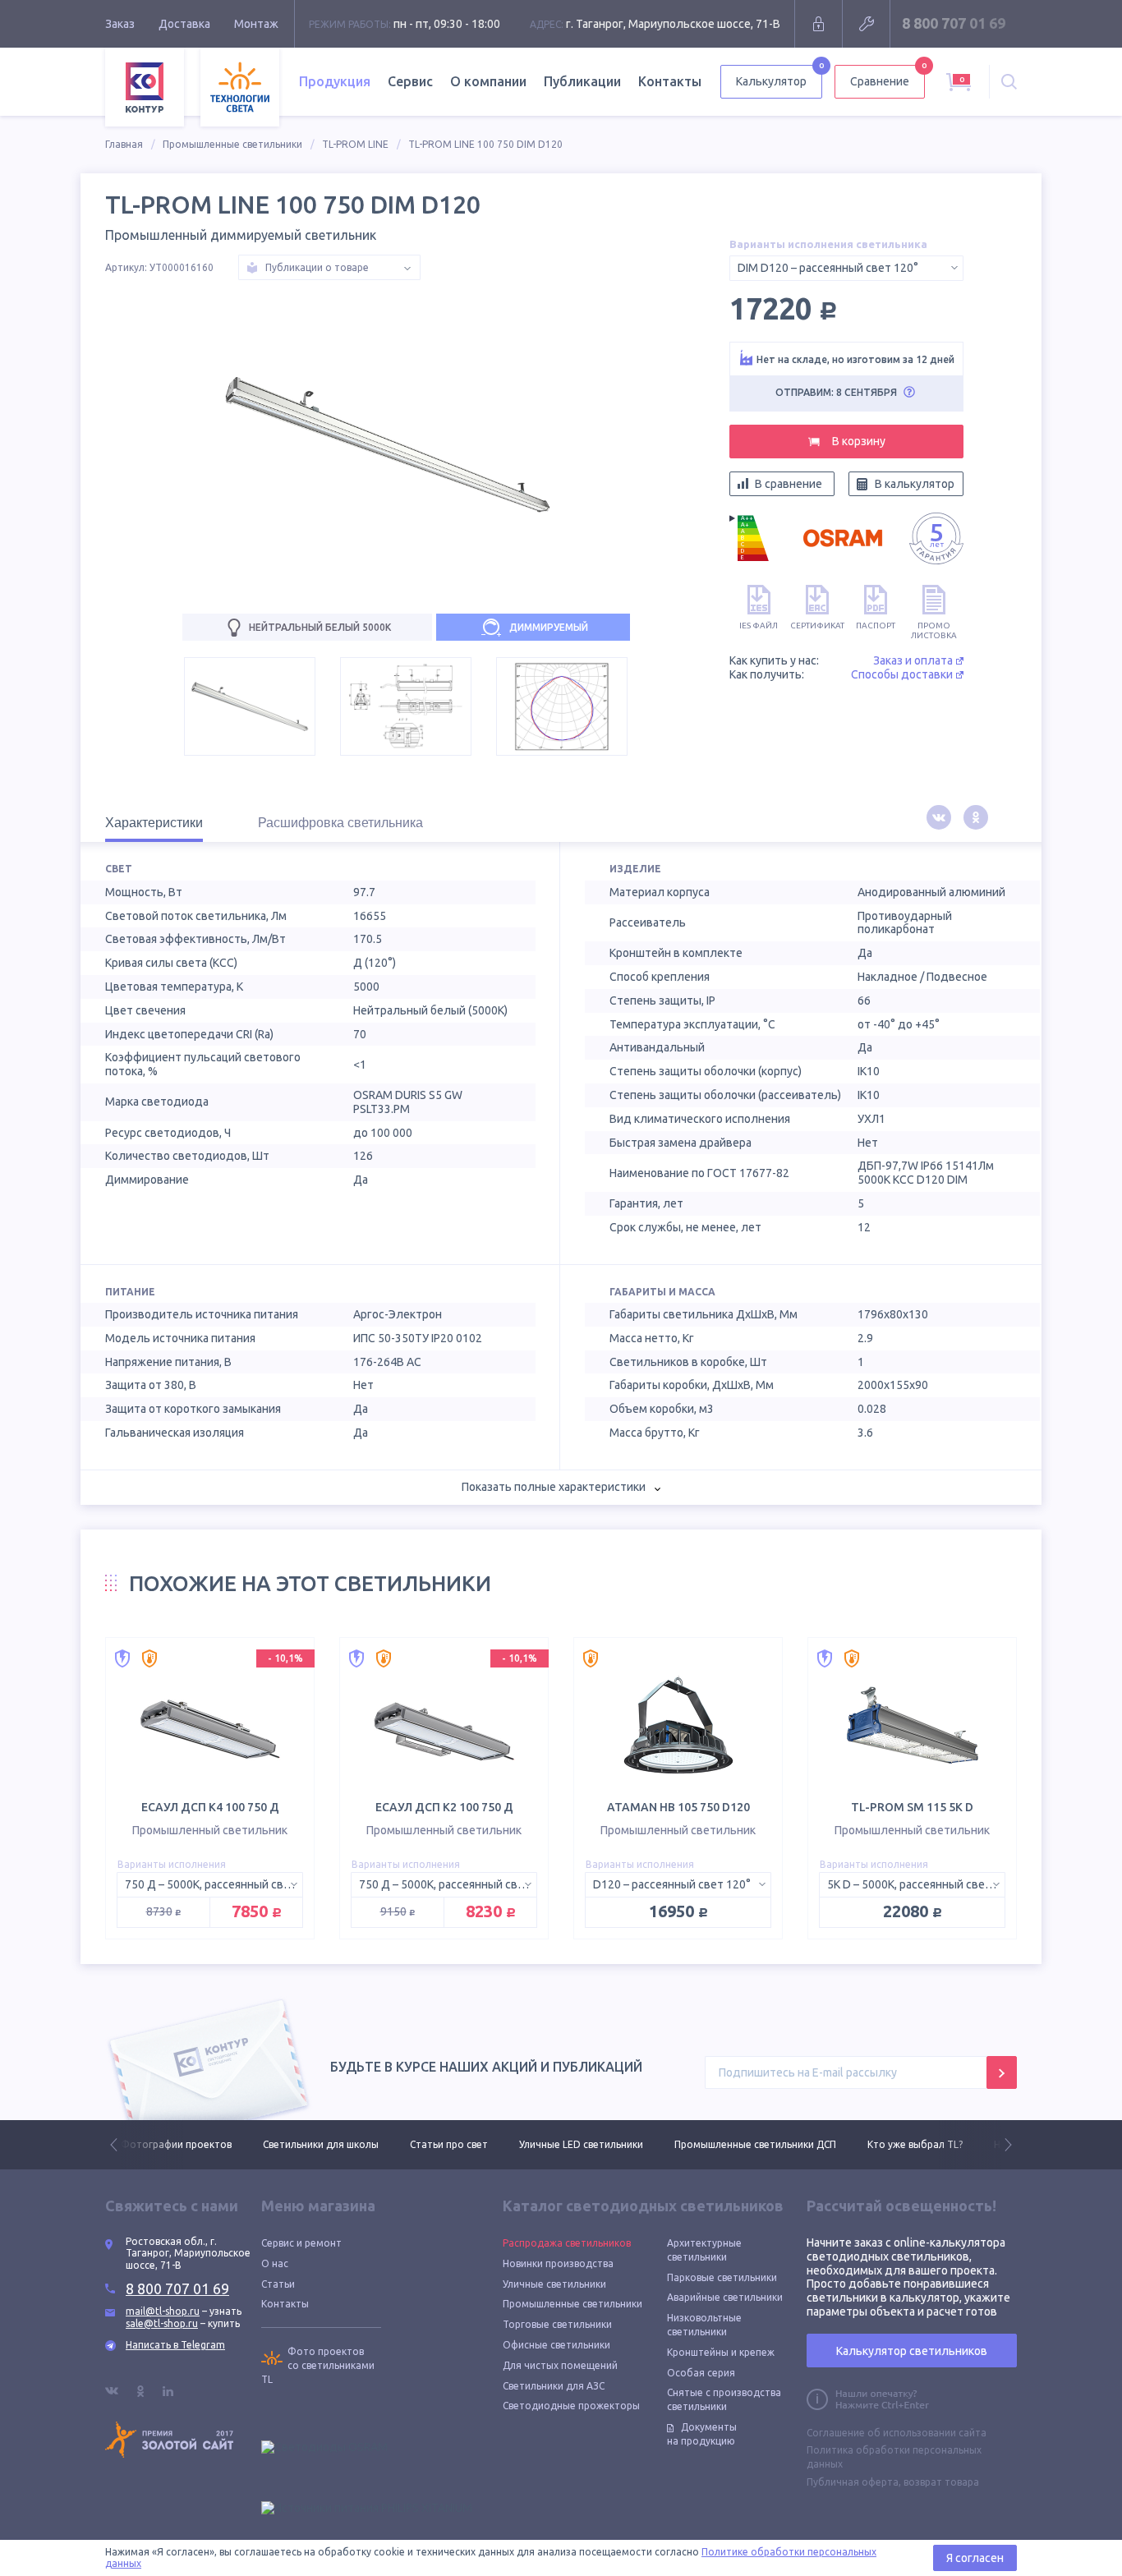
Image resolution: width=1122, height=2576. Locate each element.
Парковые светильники (722, 2277)
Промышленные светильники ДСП (613, 2144)
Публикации (582, 81)
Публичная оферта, (854, 2482)
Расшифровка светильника (340, 823)
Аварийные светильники (725, 2297)
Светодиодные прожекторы (571, 2406)
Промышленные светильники (232, 144)
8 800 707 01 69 (954, 23)
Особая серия (701, 2373)
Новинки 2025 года (897, 2144)
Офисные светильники (556, 2345)
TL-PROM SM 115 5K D (912, 1807)
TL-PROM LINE (355, 144)
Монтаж (256, 24)
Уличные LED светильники (439, 2144)
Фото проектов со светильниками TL (318, 2365)
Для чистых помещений (560, 2365)
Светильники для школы (179, 2144)
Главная (124, 144)
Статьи (278, 2284)
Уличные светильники (554, 2284)
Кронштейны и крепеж (721, 2352)
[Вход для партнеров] (819, 24)
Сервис (410, 81)
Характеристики (154, 823)
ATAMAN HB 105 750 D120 (678, 1807)
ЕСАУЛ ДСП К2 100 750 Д (444, 1807)
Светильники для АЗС (554, 2386)
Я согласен (975, 2558)
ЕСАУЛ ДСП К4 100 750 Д (210, 1807)
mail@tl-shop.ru (163, 2311)
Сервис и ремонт (301, 2243)
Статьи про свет (307, 2144)
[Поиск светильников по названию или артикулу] (1009, 82)
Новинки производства (558, 2263)
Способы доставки (902, 674)
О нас (275, 2263)
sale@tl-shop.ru (162, 2323)
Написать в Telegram (175, 2345)
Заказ (120, 24)
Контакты (670, 81)
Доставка (184, 24)
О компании (488, 81)
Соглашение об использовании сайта (897, 2433)
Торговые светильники (557, 2324)
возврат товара (941, 2482)
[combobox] (846, 268)
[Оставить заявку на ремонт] (866, 24)
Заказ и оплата (913, 660)
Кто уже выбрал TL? (773, 2144)
